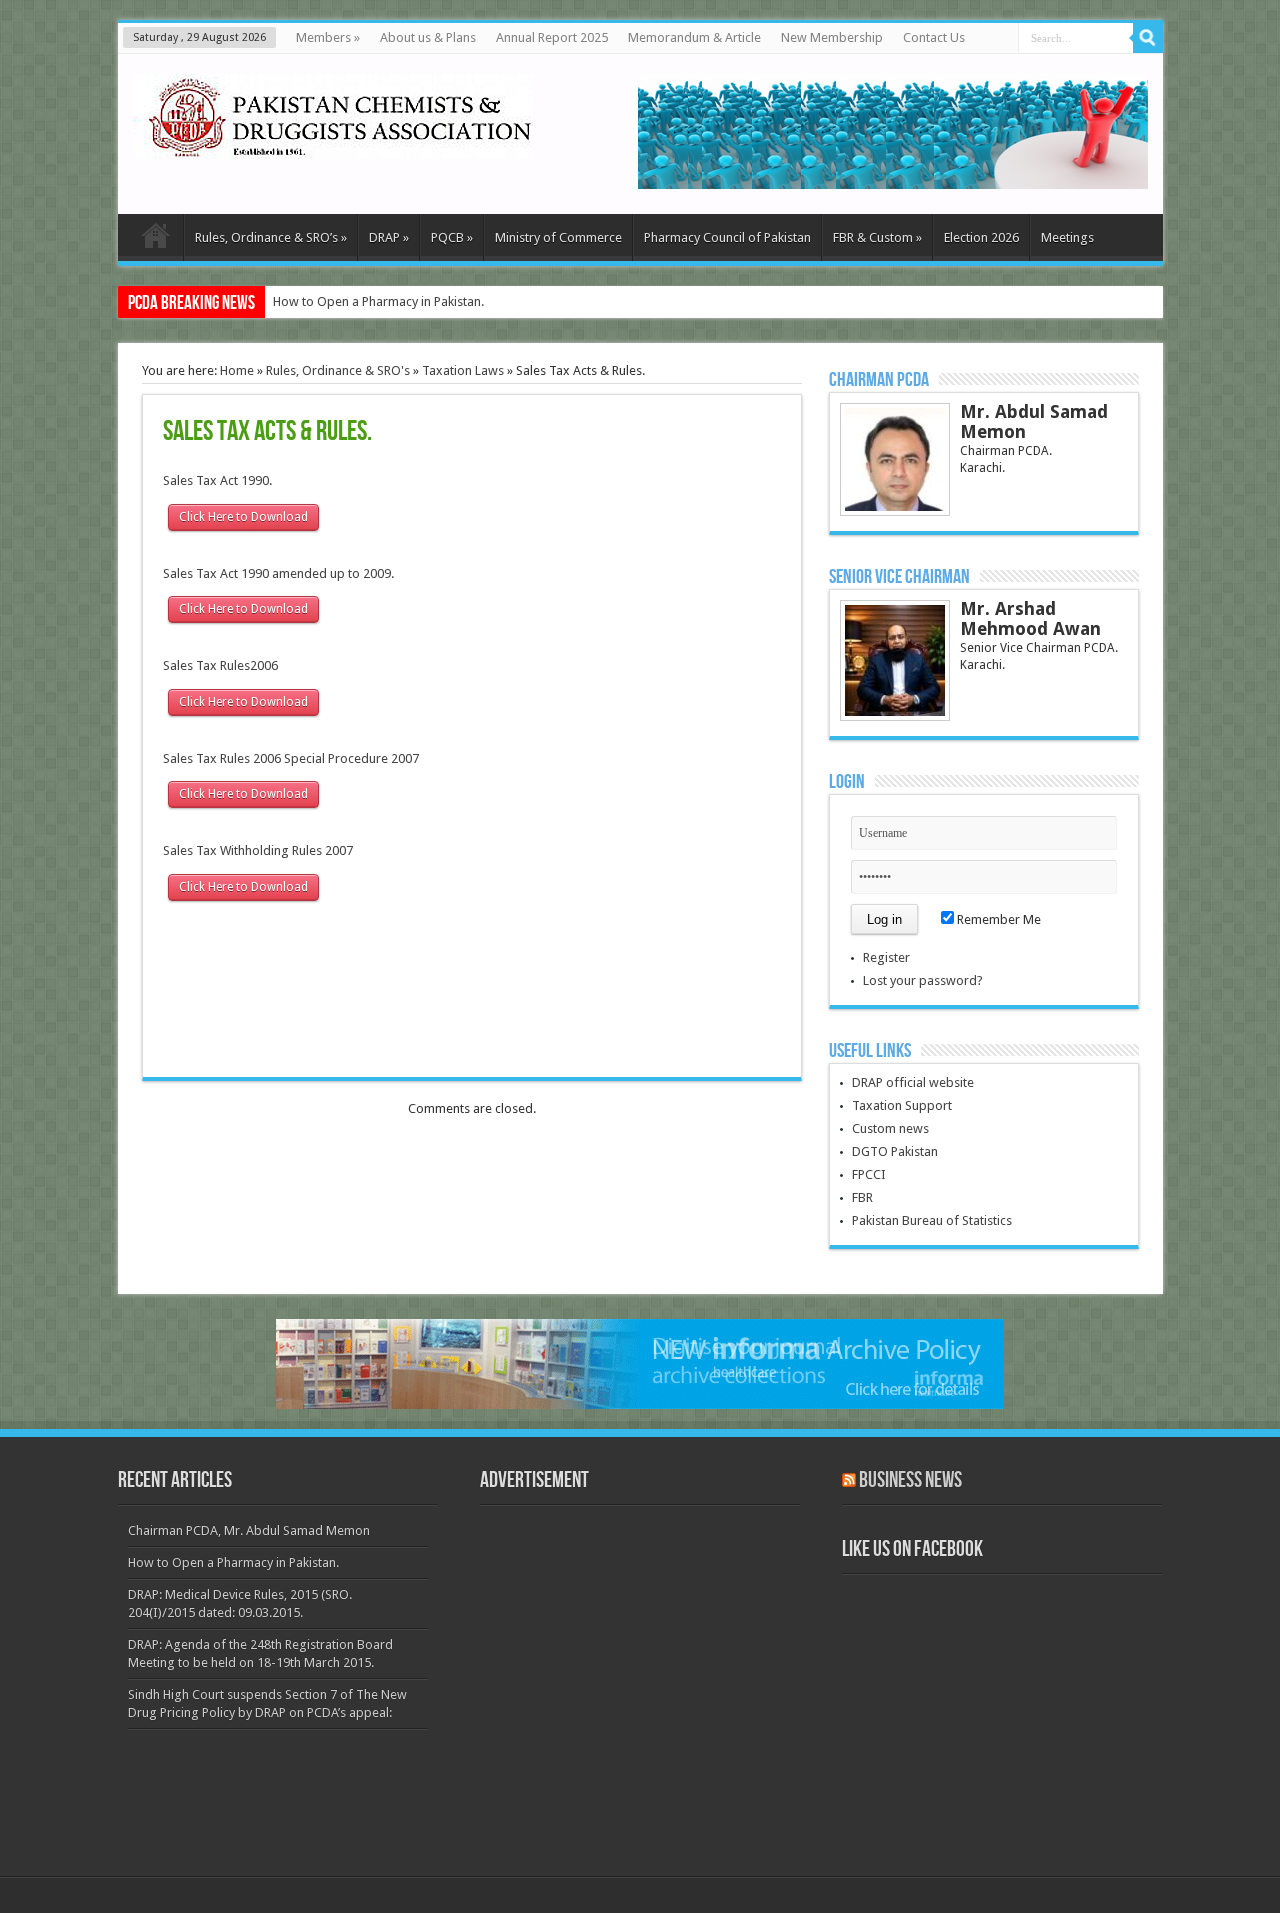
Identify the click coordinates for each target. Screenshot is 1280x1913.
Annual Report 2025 (552, 37)
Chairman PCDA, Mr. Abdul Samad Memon (249, 1530)
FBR (862, 1197)
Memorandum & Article (694, 37)
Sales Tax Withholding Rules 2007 (258, 850)
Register (886, 957)
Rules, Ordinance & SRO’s (271, 237)
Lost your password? (923, 980)
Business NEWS (910, 1480)
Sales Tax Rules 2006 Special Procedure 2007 (291, 758)
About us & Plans (428, 37)
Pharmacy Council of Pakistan (727, 237)
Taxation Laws (463, 370)
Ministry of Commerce (558, 237)
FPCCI (869, 1174)
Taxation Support (902, 1105)
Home (237, 370)
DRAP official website (913, 1082)
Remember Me (997, 919)
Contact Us (934, 37)
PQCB (452, 237)
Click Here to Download (243, 517)
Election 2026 (981, 237)
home (155, 240)
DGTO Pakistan (895, 1151)
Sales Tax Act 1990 (216, 480)
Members (328, 37)
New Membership (832, 37)
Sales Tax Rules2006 (220, 665)
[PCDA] (333, 144)
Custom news (890, 1128)
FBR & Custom (877, 237)
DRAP (389, 237)
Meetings (1067, 237)
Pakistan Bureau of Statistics (932, 1220)
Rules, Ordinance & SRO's (338, 370)
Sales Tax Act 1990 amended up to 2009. (278, 573)
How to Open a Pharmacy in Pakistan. (378, 301)
